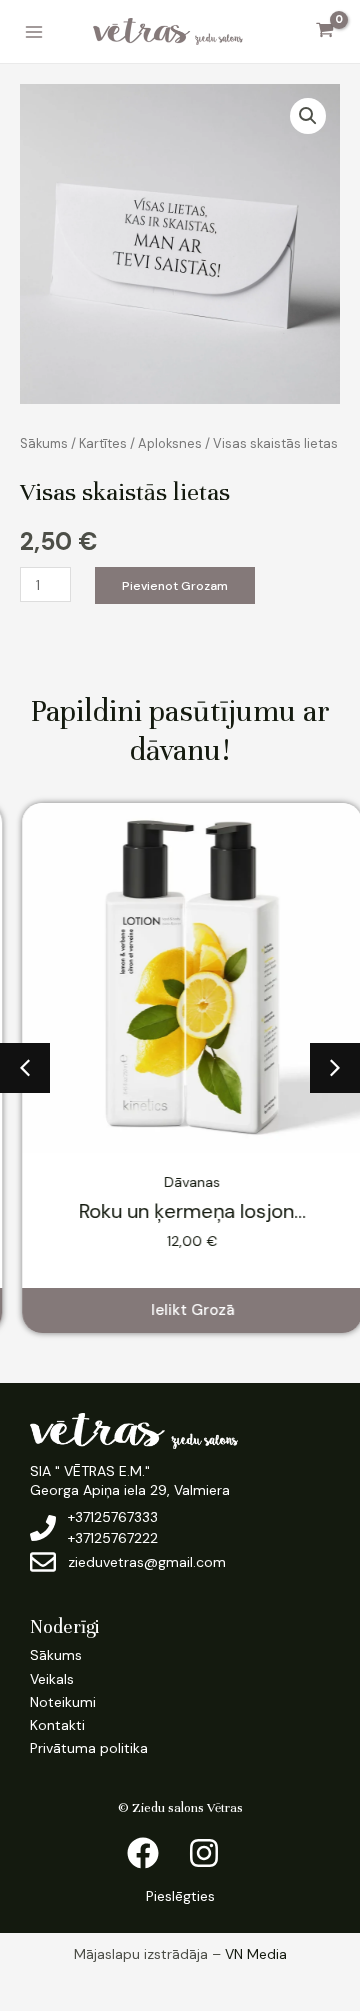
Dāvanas (180, 1182)
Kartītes (103, 443)
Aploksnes (170, 443)
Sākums (44, 443)
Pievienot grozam (175, 586)
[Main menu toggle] (34, 32)
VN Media (256, 1954)
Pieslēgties (180, 1896)
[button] (308, 116)
